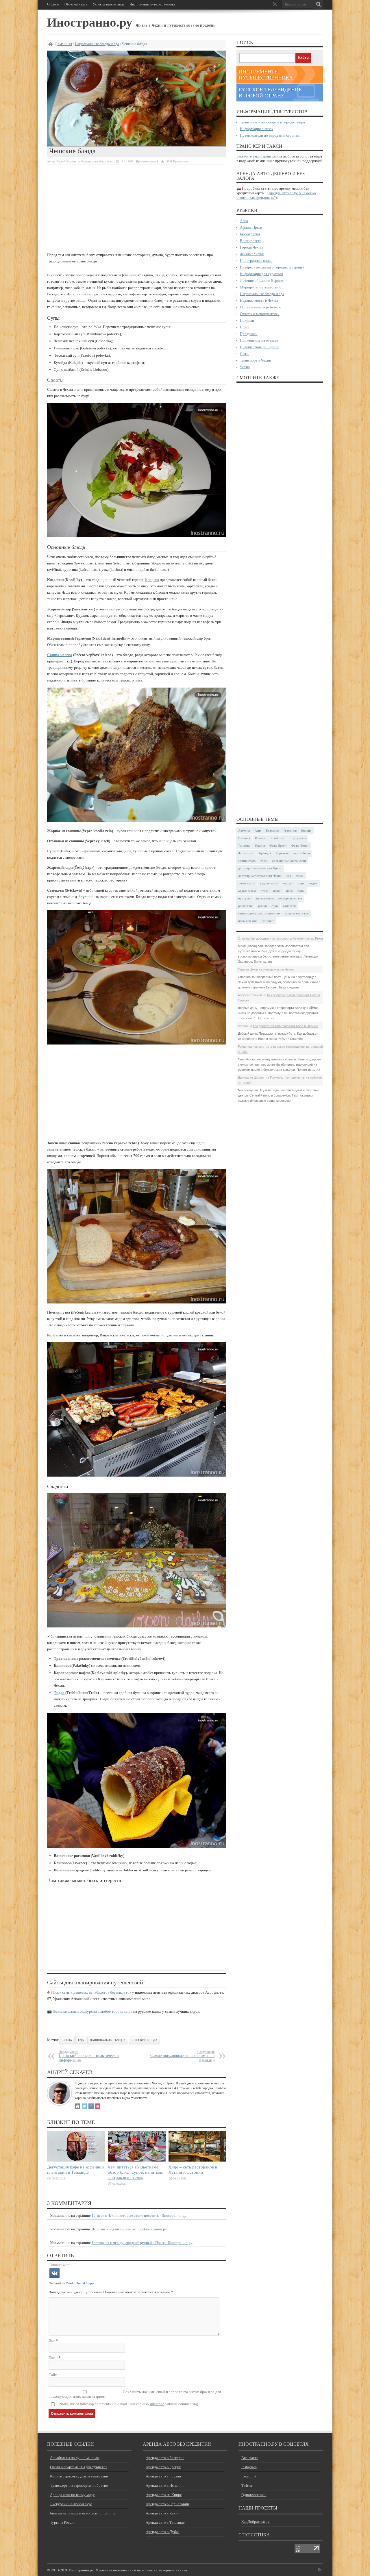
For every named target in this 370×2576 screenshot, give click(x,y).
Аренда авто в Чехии (163, 2513)
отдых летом (247, 891)
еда (81, 2040)
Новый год (277, 838)
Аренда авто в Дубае (163, 2532)
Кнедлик (152, 580)
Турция (260, 846)
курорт (288, 883)
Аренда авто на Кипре (164, 2495)
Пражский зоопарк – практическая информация (89, 2056)
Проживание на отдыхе (259, 340)
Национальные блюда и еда (97, 44)
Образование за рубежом (260, 307)
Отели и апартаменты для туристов (79, 2467)
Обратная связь (76, 4)
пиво (289, 891)
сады (275, 906)
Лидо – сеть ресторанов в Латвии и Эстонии (193, 2169)
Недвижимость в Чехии (259, 300)
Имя (52, 2341)
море (301, 883)
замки (300, 876)
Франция (265, 853)
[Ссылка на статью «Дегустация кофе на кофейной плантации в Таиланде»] (76, 2160)
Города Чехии (251, 247)
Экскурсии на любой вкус (71, 2504)
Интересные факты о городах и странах (272, 267)
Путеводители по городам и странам (270, 135)
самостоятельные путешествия (259, 913)
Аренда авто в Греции (163, 2467)
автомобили (302, 853)
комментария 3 (149, 161)
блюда (67, 2040)
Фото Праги (278, 846)
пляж (301, 891)
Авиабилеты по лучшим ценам (75, 2458)
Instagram (249, 2467)
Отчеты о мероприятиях (260, 314)
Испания (244, 838)
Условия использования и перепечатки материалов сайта (141, 2570)
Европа (306, 831)
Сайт (53, 2375)
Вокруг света (251, 241)
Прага (245, 327)
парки (277, 891)
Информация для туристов (261, 274)
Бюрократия (250, 234)
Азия (258, 831)
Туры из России (63, 2522)
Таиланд (244, 846)
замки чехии (247, 883)
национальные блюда (108, 2040)
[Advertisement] (137, 208)
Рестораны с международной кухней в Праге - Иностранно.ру (142, 2243)
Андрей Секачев (66, 161)
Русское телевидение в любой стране (270, 93)
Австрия (244, 831)
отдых (313, 883)
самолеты (289, 906)
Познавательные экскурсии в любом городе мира (92, 2011)
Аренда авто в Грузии (163, 2476)
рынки (262, 906)
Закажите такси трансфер (257, 156)
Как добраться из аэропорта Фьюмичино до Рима (287, 938)
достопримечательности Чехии (260, 876)
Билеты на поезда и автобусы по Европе (83, 2513)
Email (53, 2358)
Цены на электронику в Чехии (272, 969)
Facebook (249, 2476)
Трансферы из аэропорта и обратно (79, 2485)
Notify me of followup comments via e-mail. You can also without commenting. (129, 2404)
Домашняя (63, 44)
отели (265, 891)
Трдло (59, 1693)
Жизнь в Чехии (252, 254)
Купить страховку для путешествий (79, 2476)
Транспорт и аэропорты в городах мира (272, 122)
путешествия (265, 898)
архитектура (247, 861)
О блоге (53, 4)
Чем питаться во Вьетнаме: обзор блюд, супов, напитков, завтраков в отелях (136, 2172)
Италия (260, 838)
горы (264, 861)
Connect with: (60, 2265)
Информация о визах (257, 129)
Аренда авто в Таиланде (165, 2522)
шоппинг (268, 921)
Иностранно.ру (90, 22)
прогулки (245, 898)
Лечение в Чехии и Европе (261, 280)
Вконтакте (250, 2458)
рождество (246, 906)
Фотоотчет (246, 853)
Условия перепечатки (108, 4)
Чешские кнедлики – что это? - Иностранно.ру (129, 2229)
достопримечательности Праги (260, 868)
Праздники (249, 334)
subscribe (157, 2404)
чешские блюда (144, 2040)
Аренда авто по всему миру (72, 2495)
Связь (245, 354)
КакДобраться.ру (256, 2522)
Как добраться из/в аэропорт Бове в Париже (285, 1026)
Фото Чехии (300, 846)
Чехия (245, 367)
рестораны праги (290, 898)
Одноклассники (254, 2495)
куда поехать (269, 883)
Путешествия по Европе (260, 347)
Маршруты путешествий (260, 287)
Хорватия (282, 853)
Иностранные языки (256, 261)
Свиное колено (60, 655)
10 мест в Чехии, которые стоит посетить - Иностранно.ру (139, 2215)
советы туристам (297, 913)
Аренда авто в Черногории (167, 2504)
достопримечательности (289, 861)
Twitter (247, 2485)
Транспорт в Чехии (256, 360)
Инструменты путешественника (152, 4)
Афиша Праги (251, 227)
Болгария (272, 831)
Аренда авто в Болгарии (165, 2458)
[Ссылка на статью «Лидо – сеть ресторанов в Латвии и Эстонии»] (197, 2160)
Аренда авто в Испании (165, 2485)
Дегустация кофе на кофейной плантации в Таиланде (75, 2169)
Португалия (298, 838)
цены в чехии (247, 921)
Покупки (247, 320)
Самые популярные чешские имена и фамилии (183, 2056)
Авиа (244, 221)
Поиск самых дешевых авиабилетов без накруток (91, 1992)
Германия (290, 831)
